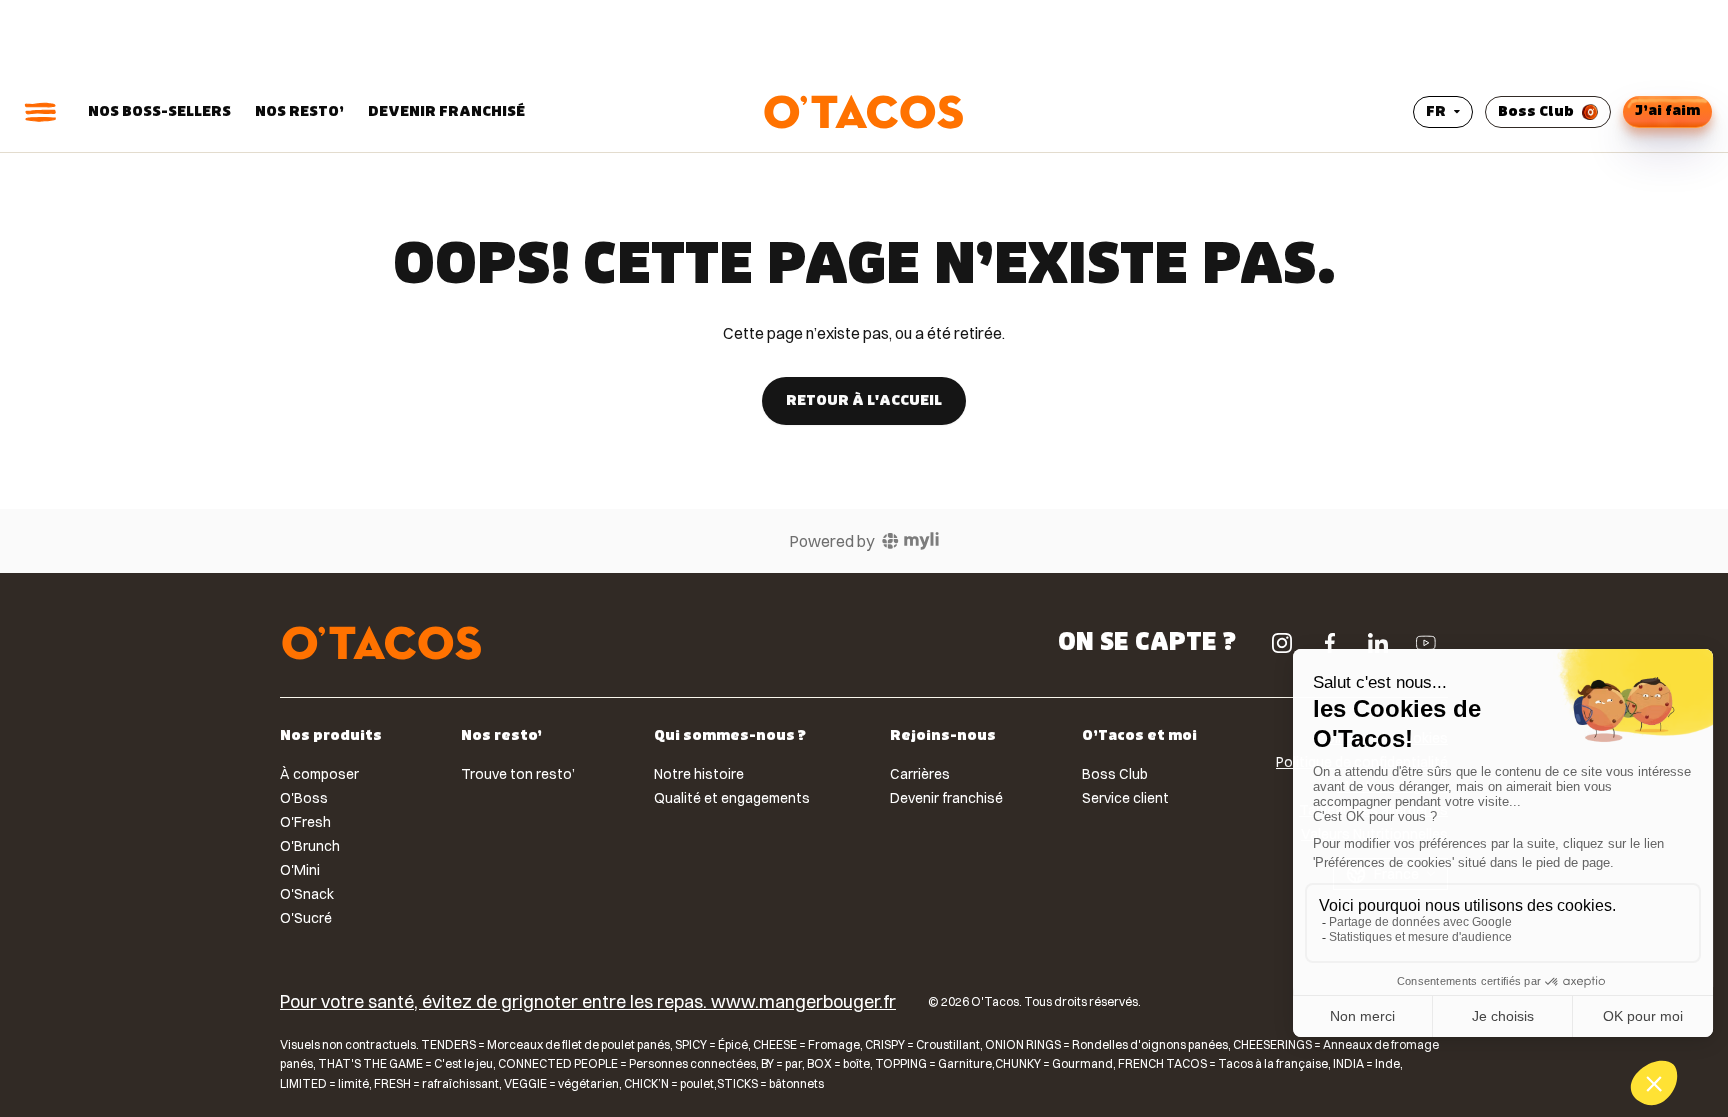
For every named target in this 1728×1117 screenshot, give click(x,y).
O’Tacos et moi (1139, 737)
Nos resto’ (299, 111)
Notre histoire (699, 774)
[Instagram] (1282, 643)
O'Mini (300, 870)
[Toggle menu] (40, 112)
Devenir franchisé (446, 111)
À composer (319, 774)
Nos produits (331, 737)
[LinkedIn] (1378, 643)
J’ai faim (1667, 110)
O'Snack (307, 894)
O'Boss (304, 798)
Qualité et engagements (732, 798)
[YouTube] (1426, 643)
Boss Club (1536, 111)
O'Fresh (305, 822)
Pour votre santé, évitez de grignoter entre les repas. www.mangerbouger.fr (588, 1002)
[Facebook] (1330, 643)
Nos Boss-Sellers (159, 111)
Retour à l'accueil (864, 400)
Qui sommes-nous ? (730, 737)
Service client (1125, 798)
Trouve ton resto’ (518, 774)
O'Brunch (310, 846)
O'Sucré (306, 918)
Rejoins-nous (943, 737)
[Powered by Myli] (910, 541)
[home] (382, 643)
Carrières (920, 774)
